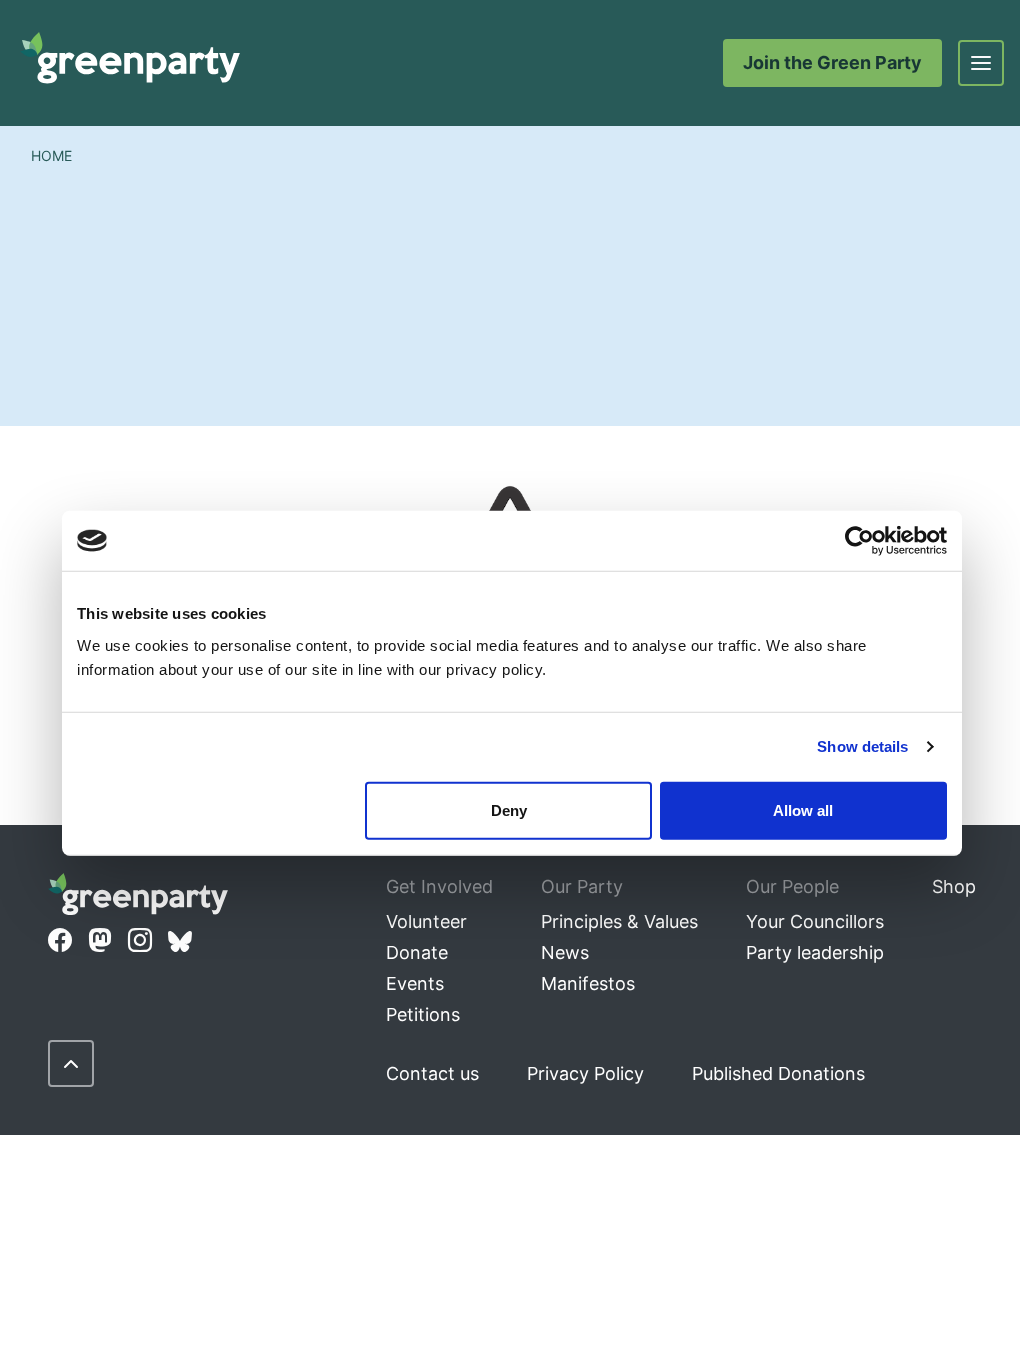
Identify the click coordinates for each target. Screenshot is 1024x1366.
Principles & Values (619, 921)
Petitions (423, 1014)
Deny (509, 809)
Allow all (803, 809)
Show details (862, 746)
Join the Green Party (832, 62)
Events (415, 983)
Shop (954, 886)
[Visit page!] (60, 941)
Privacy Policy (585, 1073)
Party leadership (815, 952)
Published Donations (778, 1073)
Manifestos (588, 983)
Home (51, 155)
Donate (417, 952)
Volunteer (426, 921)
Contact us (432, 1073)
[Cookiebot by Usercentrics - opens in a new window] (859, 541)
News (565, 952)
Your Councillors (815, 921)
